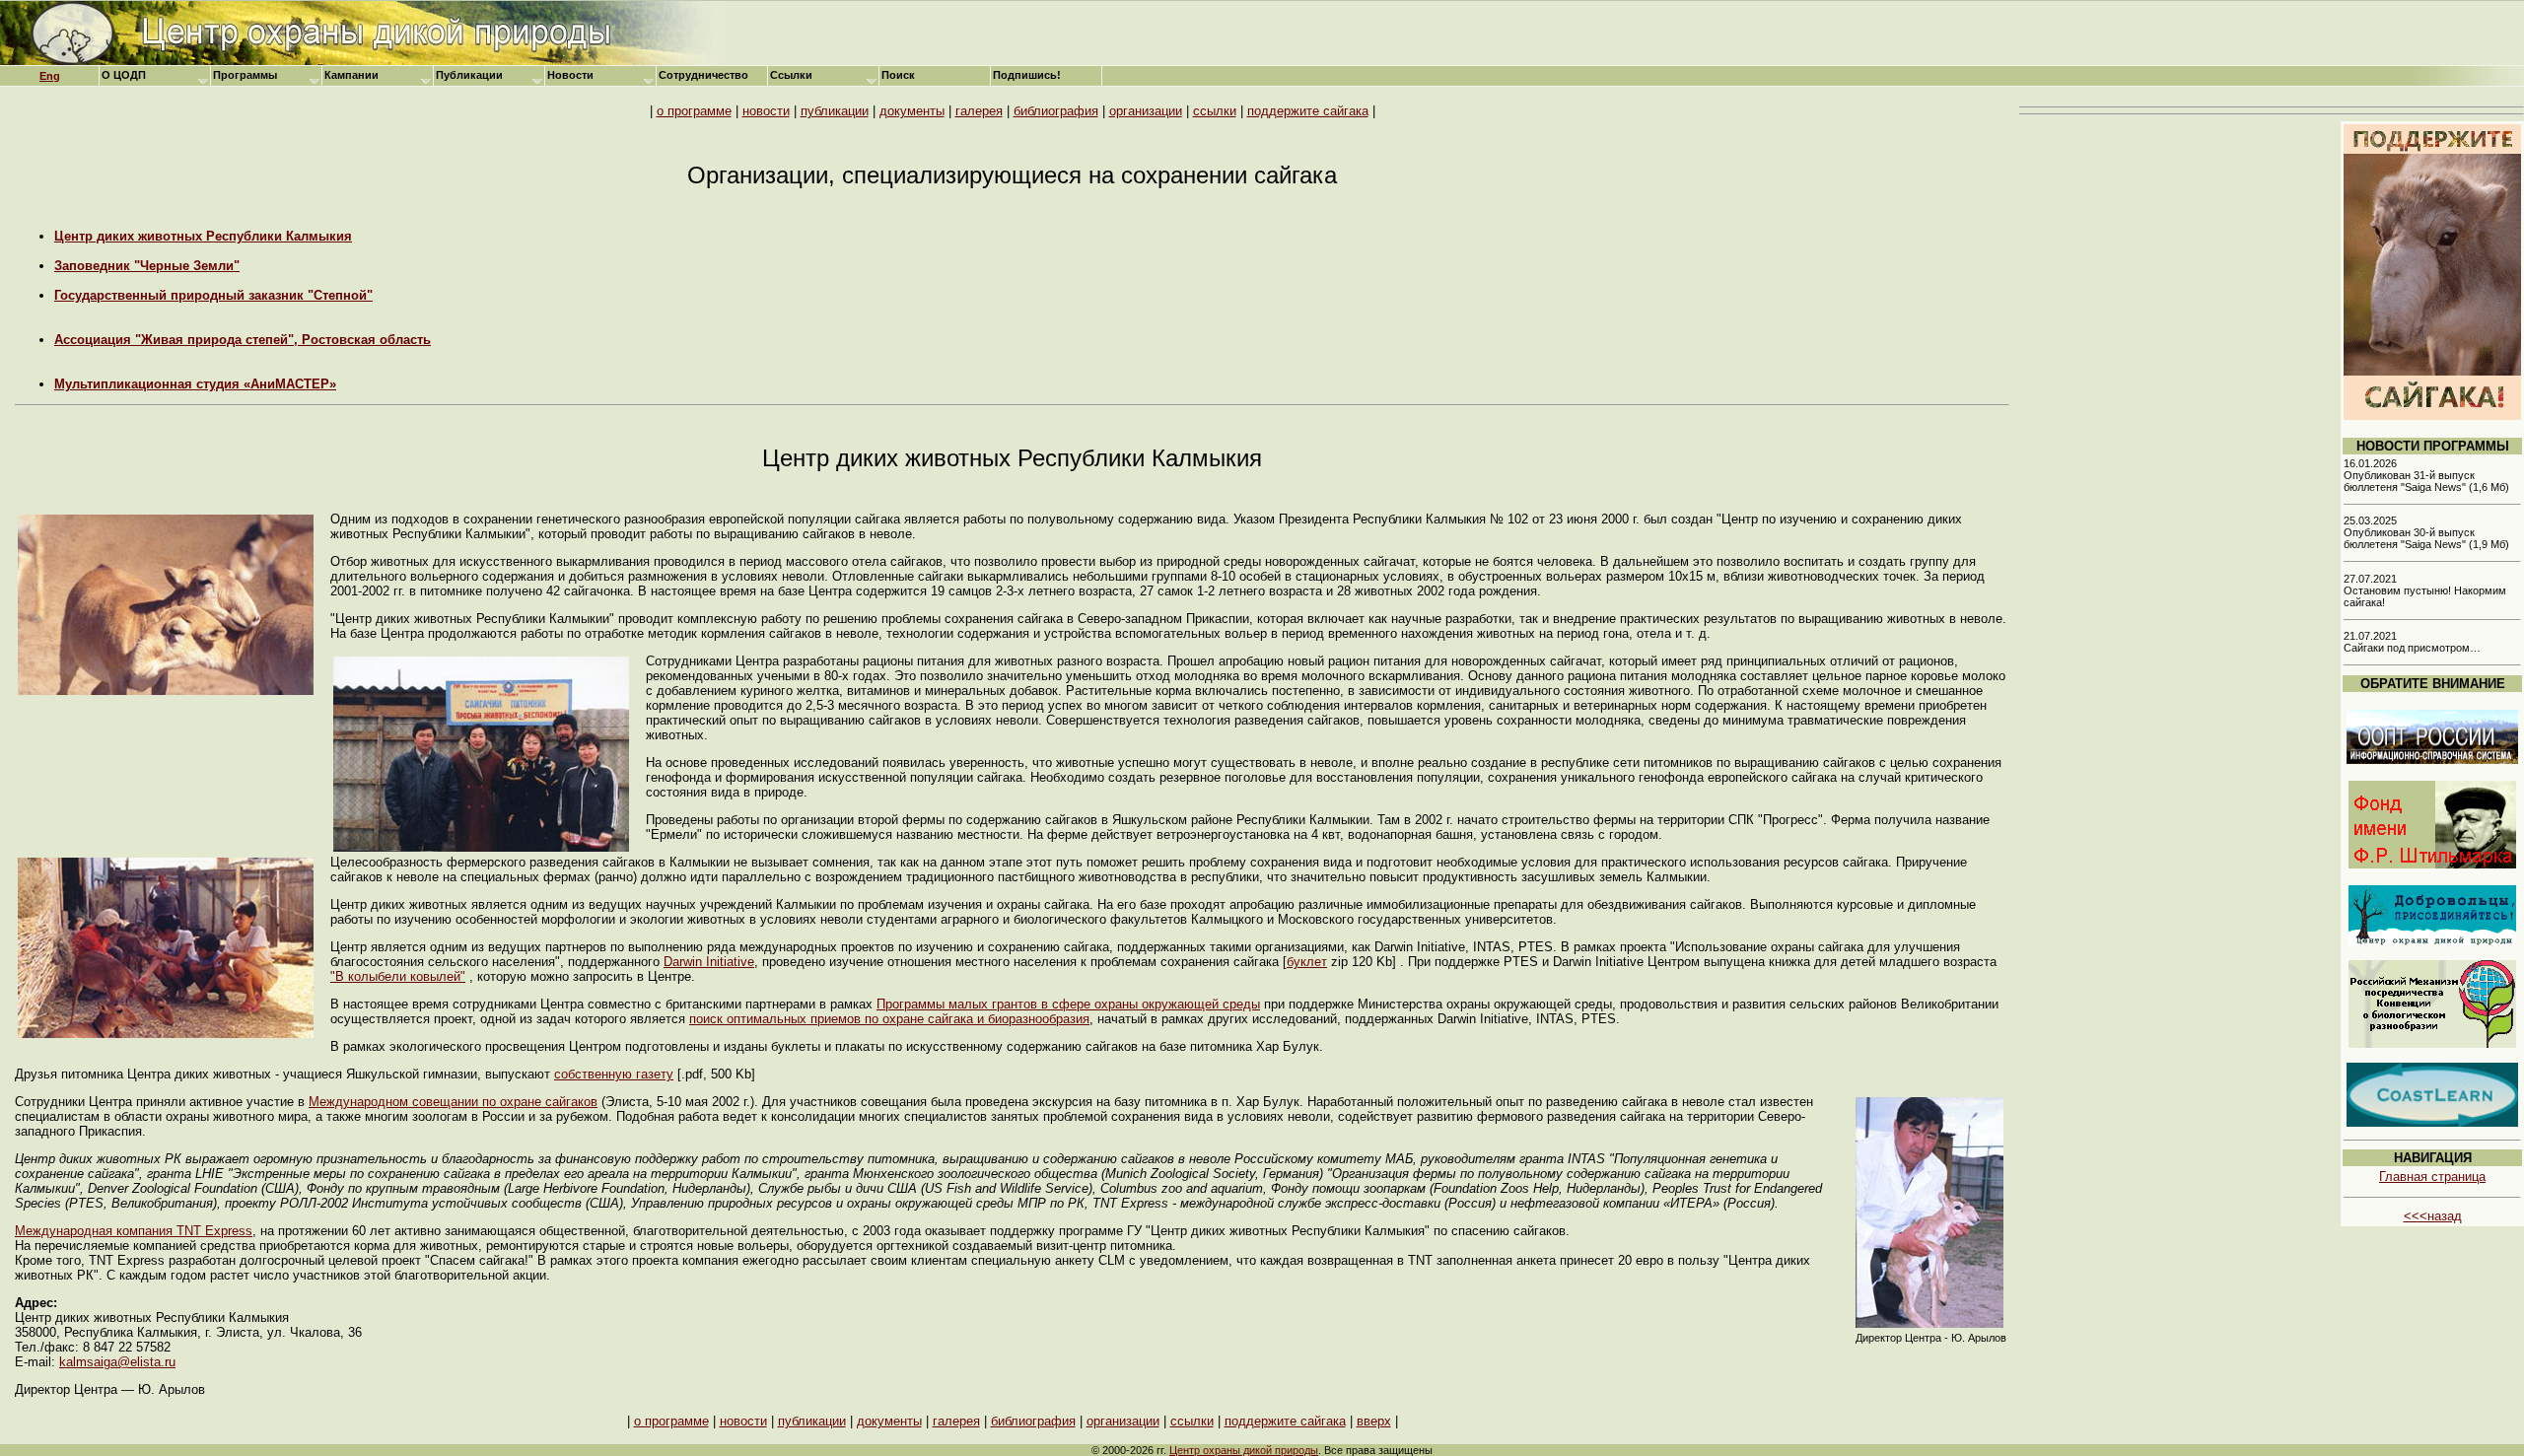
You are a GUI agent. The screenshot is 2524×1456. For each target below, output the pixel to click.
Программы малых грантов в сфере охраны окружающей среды (1068, 1004)
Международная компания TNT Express (134, 1231)
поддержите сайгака (1308, 111)
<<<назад (2433, 1216)
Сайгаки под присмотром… (2412, 648)
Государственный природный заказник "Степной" (213, 295)
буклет (1307, 962)
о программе (694, 111)
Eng (50, 76)
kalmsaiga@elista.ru (117, 1362)
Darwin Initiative (709, 962)
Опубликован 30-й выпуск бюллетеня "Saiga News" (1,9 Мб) (2426, 538)
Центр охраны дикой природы (1244, 1450)
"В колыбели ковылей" (398, 976)
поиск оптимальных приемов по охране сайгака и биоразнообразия (889, 1019)
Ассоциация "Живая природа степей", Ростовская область (243, 340)
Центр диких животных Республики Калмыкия (203, 236)
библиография (1056, 111)
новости (766, 111)
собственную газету (614, 1074)
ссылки (1215, 111)
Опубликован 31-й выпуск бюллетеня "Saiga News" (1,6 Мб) (2426, 481)
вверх (1374, 1421)
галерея (979, 111)
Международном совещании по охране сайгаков (453, 1102)
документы (912, 111)
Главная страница (2432, 1177)
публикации (835, 111)
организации (1146, 111)
